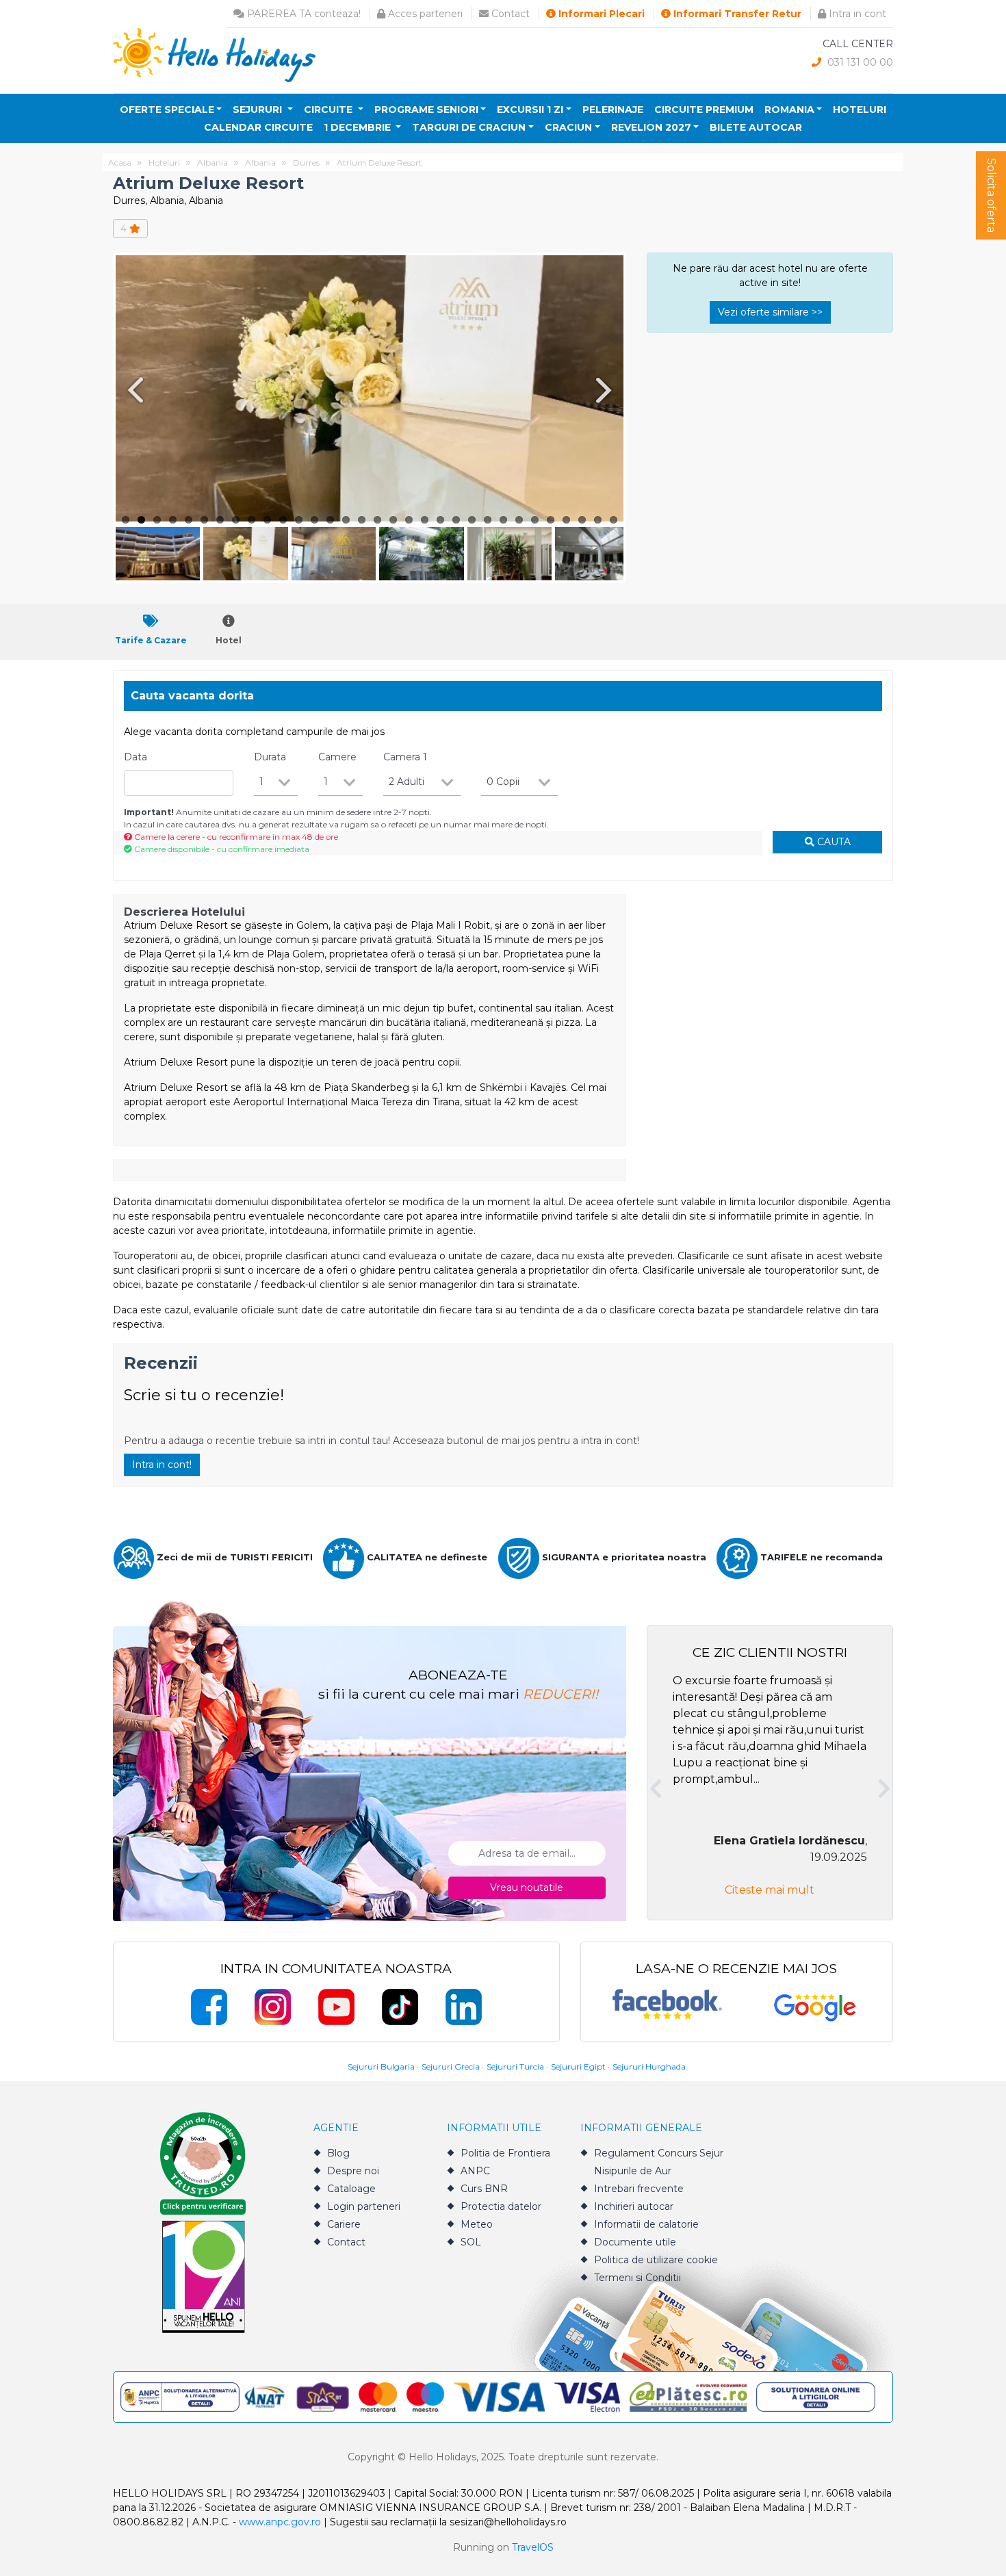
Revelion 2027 (651, 127)
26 (519, 520)
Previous (133, 390)
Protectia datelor (501, 2206)
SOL (471, 2242)
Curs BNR (484, 2189)
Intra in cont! (162, 1465)
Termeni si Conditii (637, 2278)
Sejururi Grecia (451, 2066)
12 (299, 520)
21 (440, 520)
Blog (338, 2153)
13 (314, 520)
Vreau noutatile (527, 1888)
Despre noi (353, 2171)
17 (377, 520)
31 (598, 520)
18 (393, 520)
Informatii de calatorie (646, 2224)
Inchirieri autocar (634, 2206)
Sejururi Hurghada (649, 2066)
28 (551, 520)
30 (582, 520)
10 (267, 520)
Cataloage (351, 2189)
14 (330, 520)
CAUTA (833, 842)
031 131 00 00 (859, 62)
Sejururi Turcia (515, 2066)
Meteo (477, 2224)
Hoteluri (860, 110)
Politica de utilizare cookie (656, 2260)
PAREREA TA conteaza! (302, 14)
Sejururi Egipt (578, 2066)
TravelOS (533, 2547)
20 (425, 520)
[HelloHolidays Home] (214, 54)
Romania (789, 110)
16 (362, 520)
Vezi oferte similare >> (770, 312)
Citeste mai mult (770, 1890)
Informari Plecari (600, 14)
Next (606, 390)
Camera (405, 757)
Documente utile (635, 2242)
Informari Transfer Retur (736, 14)
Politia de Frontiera (505, 2153)
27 (535, 520)
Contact (509, 14)
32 (614, 520)
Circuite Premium (704, 110)
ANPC (475, 2171)
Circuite (330, 110)
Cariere (344, 2224)
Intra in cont (856, 14)
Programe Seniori (426, 110)
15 (346, 520)
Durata (270, 757)
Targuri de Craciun (469, 127)
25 (503, 520)
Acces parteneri (424, 14)
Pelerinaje (613, 110)
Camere (337, 757)
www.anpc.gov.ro (280, 2522)
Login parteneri (364, 2206)
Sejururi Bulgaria (381, 2066)
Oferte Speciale (167, 110)
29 (566, 520)
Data (136, 757)
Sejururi (259, 110)
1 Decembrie (359, 127)
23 (472, 520)
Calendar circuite (258, 127)
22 (456, 520)
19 (409, 520)
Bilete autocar (756, 127)
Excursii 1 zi (530, 110)
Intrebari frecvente (639, 2189)
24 (488, 520)
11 (283, 520)
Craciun (568, 127)
